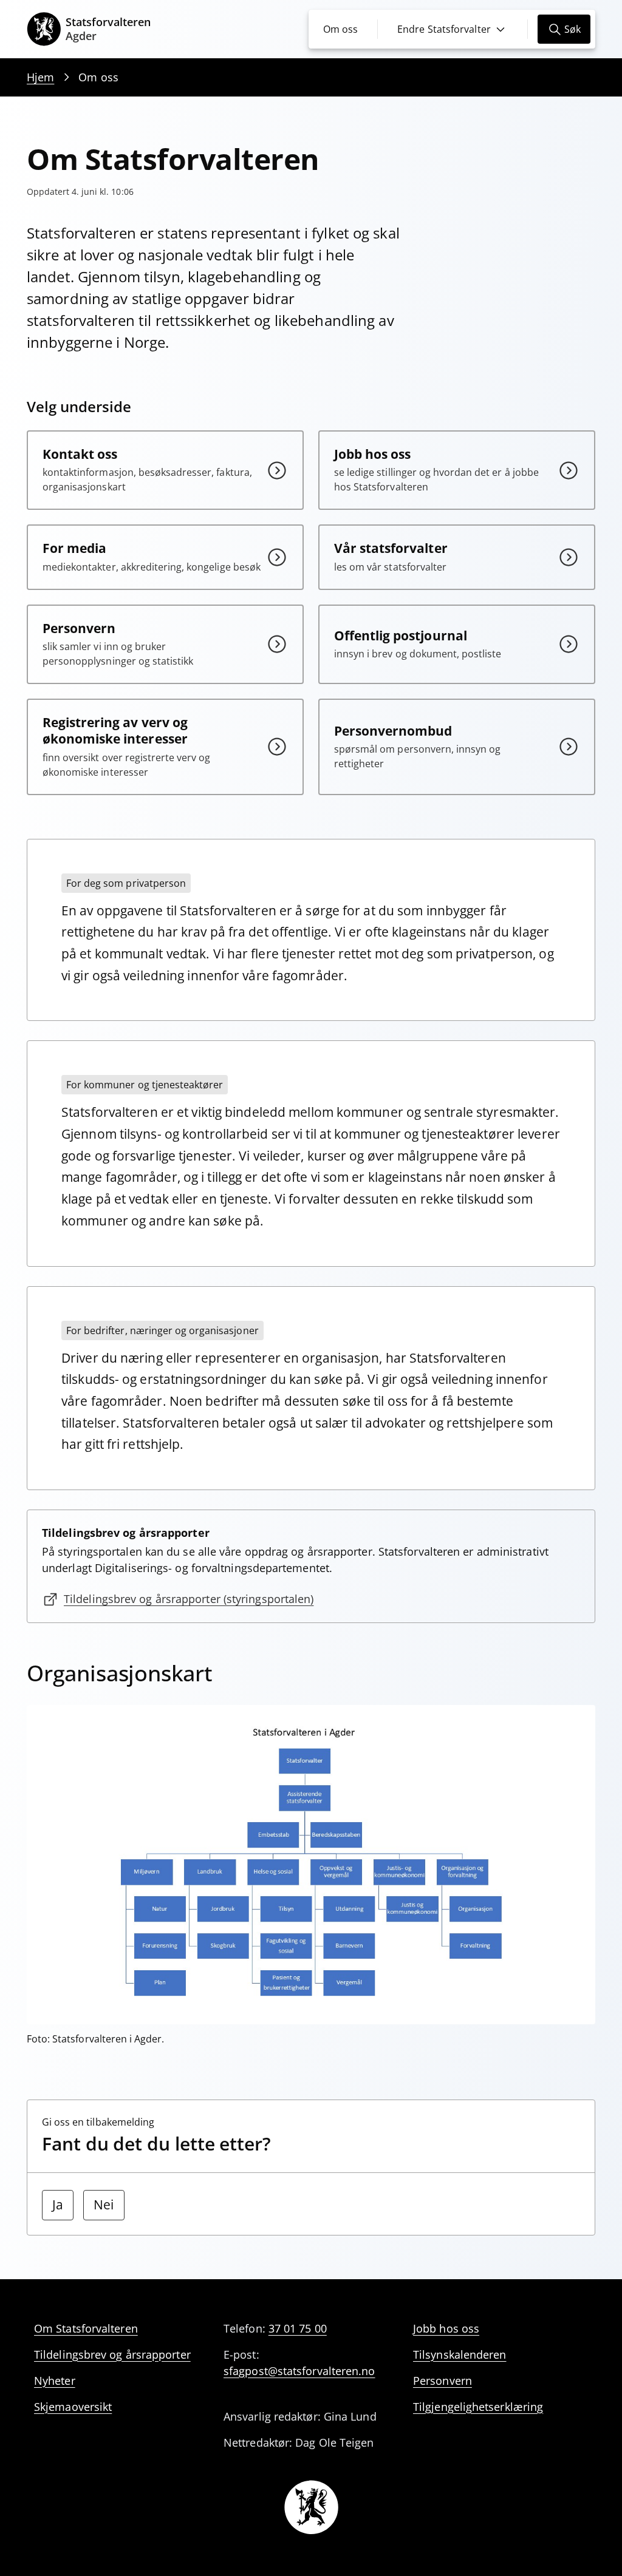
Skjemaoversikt (73, 2407)
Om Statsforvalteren (86, 2328)
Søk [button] (572, 29)
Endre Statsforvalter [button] (444, 29)
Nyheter (55, 2381)
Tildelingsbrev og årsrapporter (112, 2354)
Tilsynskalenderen (460, 2354)
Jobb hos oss (446, 2328)
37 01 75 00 (298, 2328)
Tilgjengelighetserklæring (478, 2407)
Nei (104, 2205)
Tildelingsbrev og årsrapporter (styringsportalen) (189, 1599)
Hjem (40, 77)
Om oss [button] (340, 29)
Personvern (443, 2381)
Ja (58, 2205)
